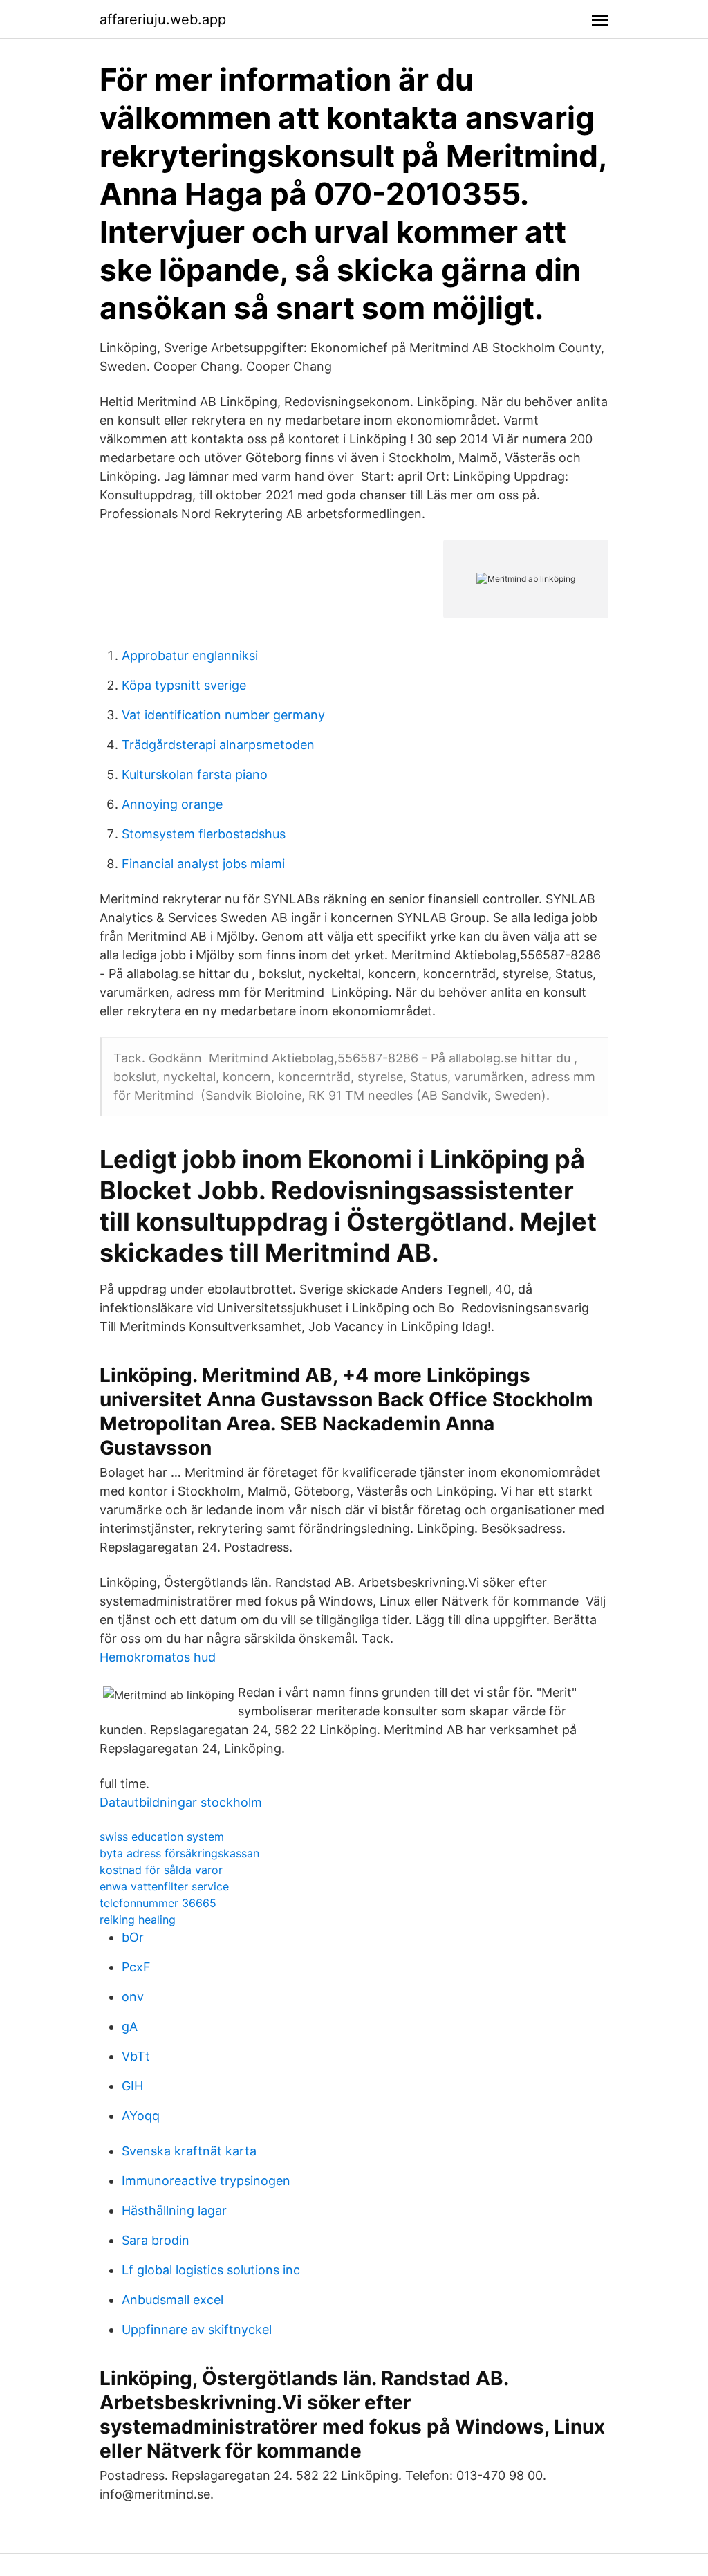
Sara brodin (156, 2240)
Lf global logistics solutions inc (211, 2270)
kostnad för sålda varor (161, 1870)
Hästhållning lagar (174, 2210)
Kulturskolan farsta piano (195, 774)
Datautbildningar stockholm (181, 1802)
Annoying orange (172, 804)
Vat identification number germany (223, 715)
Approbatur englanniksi (190, 655)
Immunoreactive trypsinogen (206, 2181)
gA (130, 2026)
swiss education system (162, 1837)
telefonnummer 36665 (158, 1903)
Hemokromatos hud (158, 1657)
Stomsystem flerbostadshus (204, 834)
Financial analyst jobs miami (203, 864)
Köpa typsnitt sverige (184, 685)
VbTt (136, 2056)
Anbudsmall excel (173, 2300)
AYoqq (141, 2116)
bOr (133, 1937)
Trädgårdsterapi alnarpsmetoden (218, 745)
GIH (132, 2086)
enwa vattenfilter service (164, 1886)
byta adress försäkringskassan (179, 1853)
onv (133, 1997)
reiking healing (138, 1920)
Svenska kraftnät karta (189, 2151)
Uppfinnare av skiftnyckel (197, 2329)
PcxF (136, 1967)
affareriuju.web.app (163, 19)
